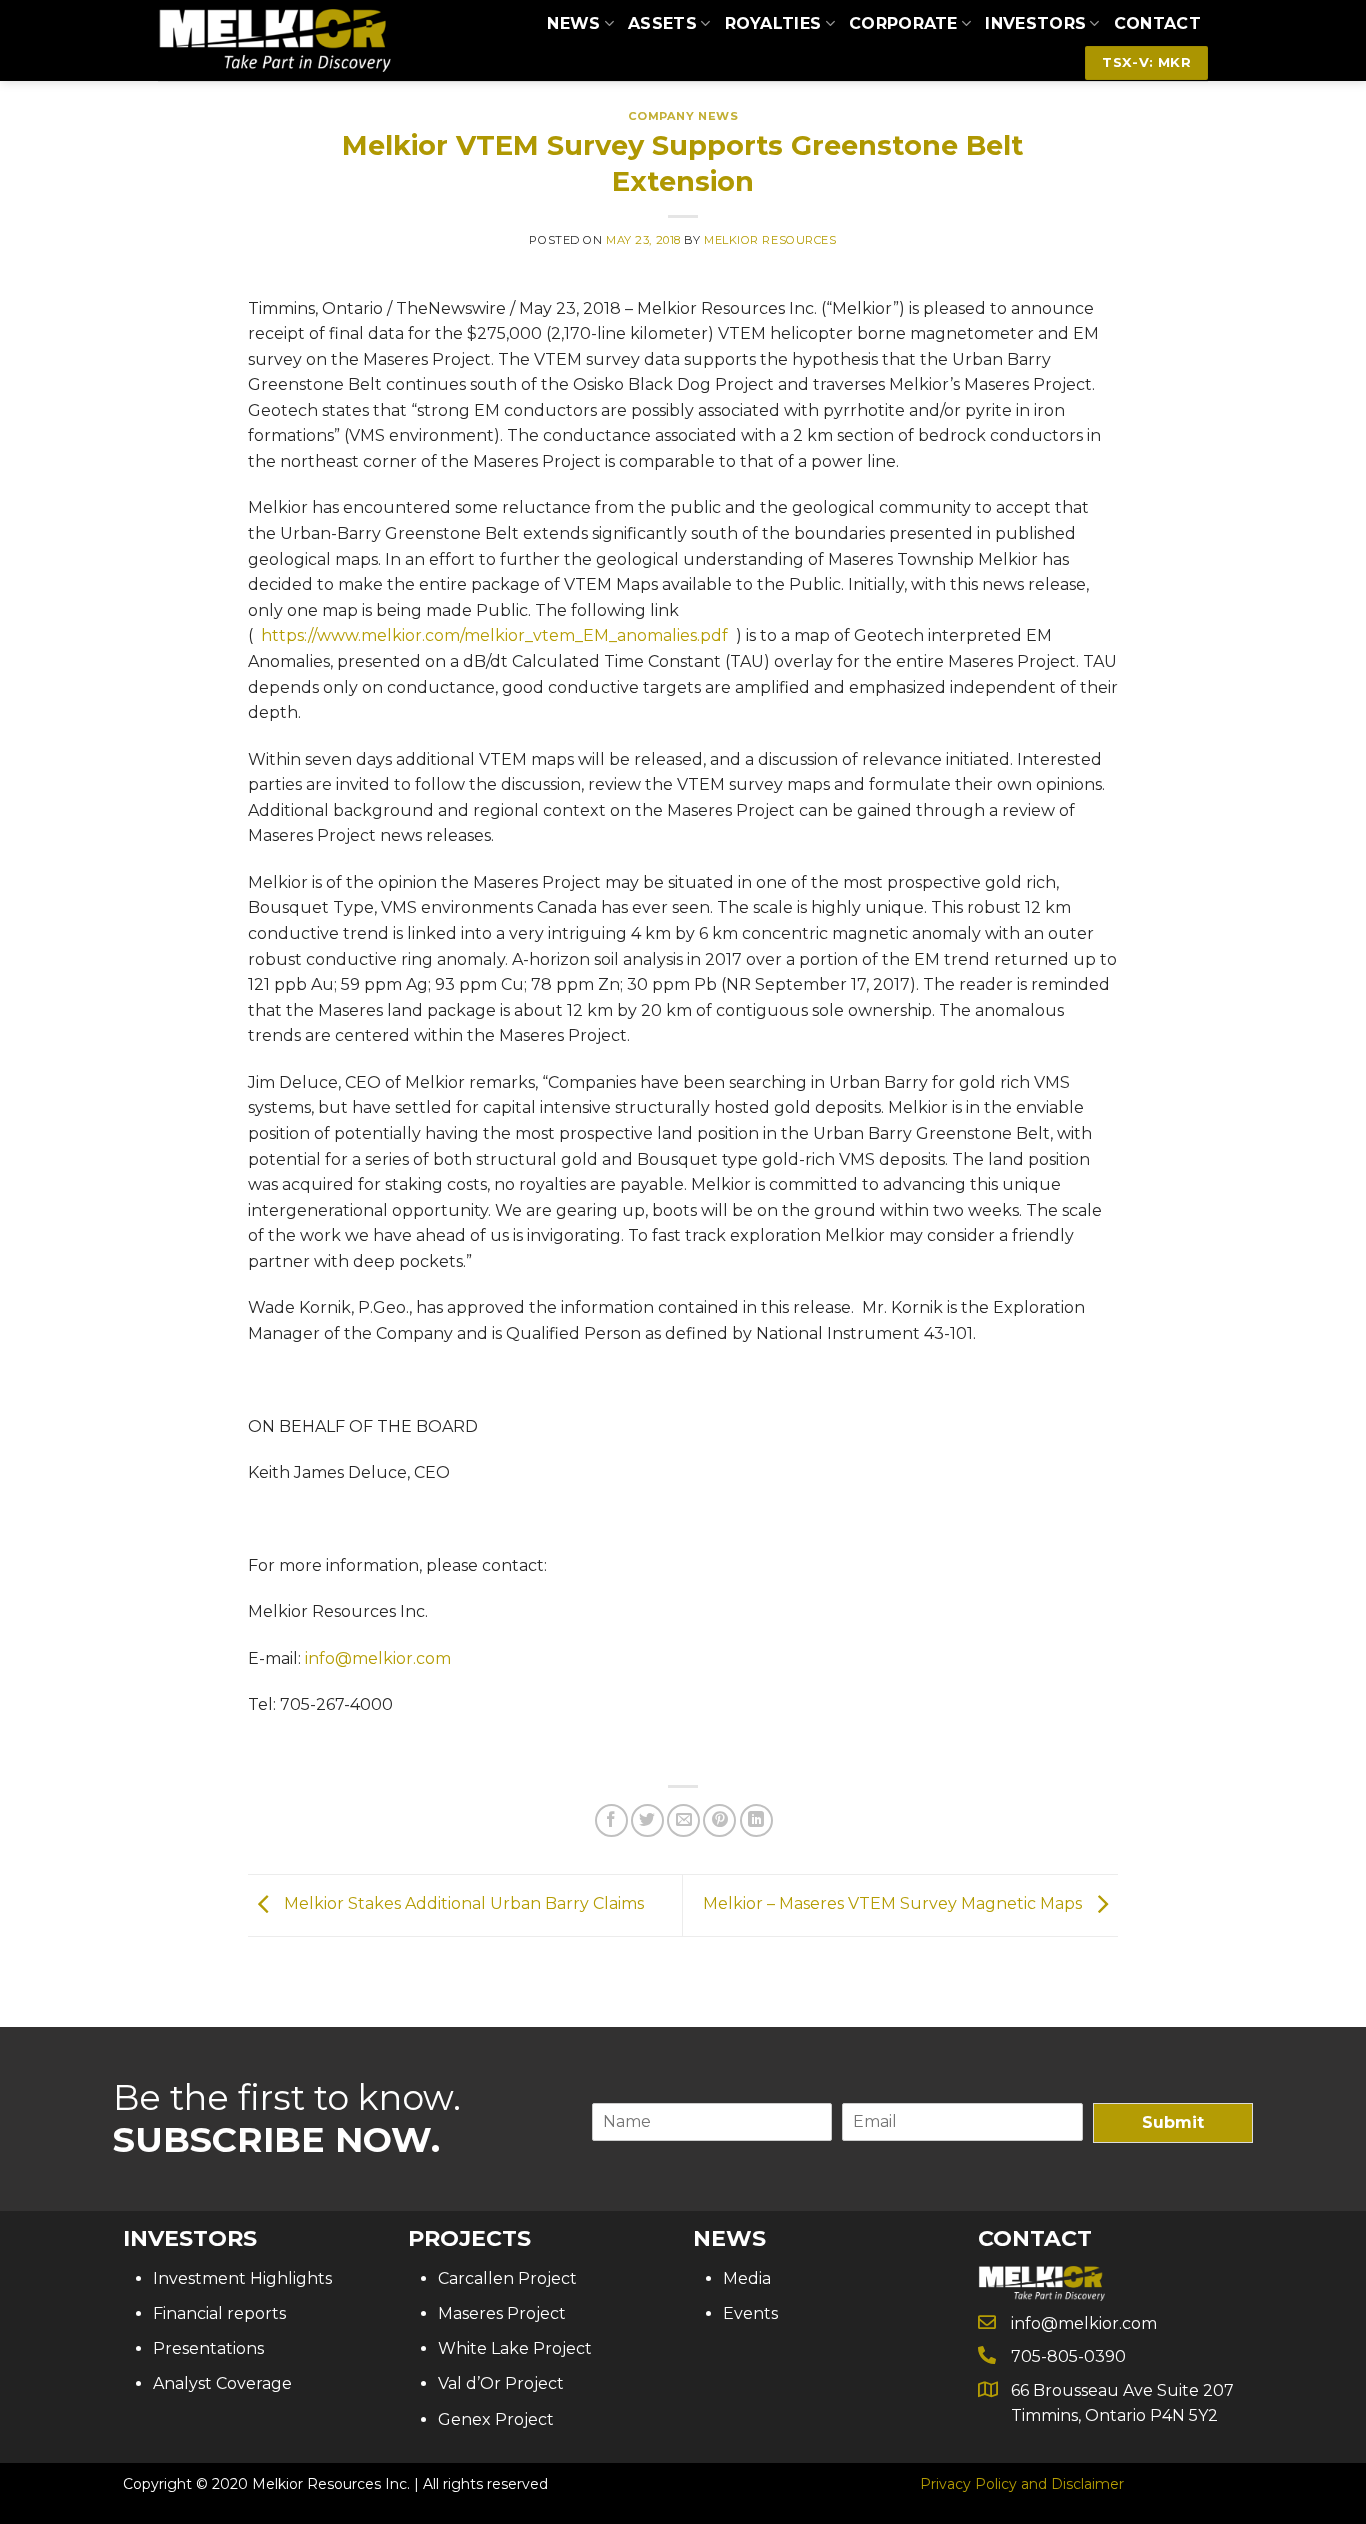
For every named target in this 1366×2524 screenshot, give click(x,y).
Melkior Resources (770, 240)
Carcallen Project (507, 2278)
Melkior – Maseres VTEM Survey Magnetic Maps (894, 1904)
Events (750, 2313)
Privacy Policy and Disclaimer (1022, 2484)
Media (747, 2278)
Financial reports (219, 2313)
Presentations (208, 2348)
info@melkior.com (378, 1658)
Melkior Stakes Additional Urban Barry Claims (462, 1904)
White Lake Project (515, 2348)
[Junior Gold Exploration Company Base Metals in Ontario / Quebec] (274, 40)
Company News (683, 116)
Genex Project (496, 2419)
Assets (662, 23)
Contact (1157, 23)
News (573, 23)
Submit (1173, 2122)
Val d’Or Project (501, 2383)
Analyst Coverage (222, 2383)
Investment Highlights (242, 2278)
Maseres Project (502, 2313)
